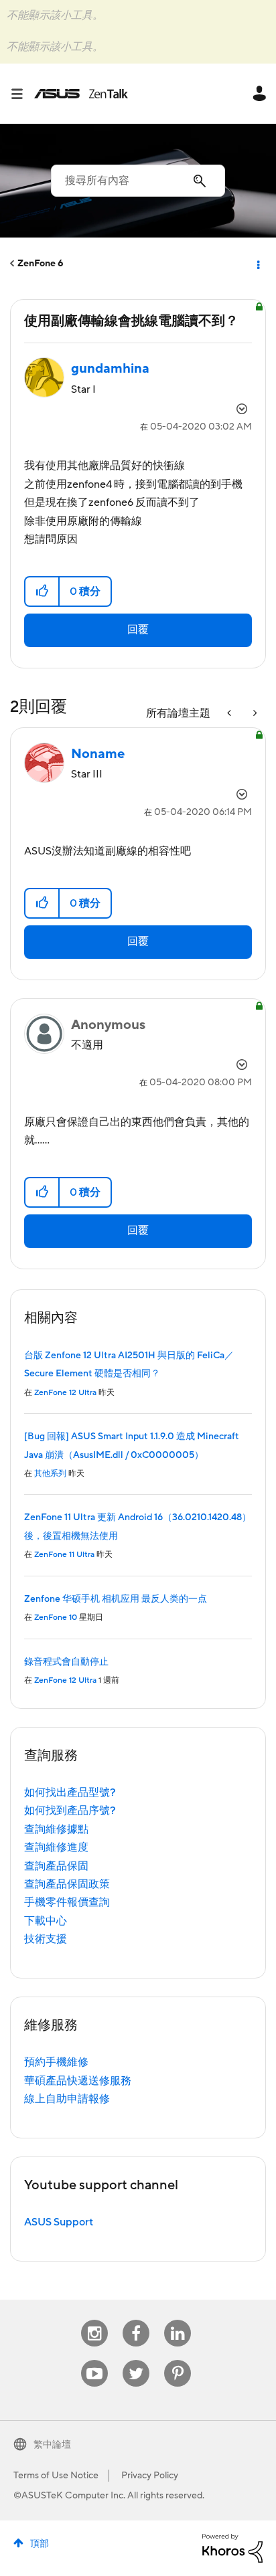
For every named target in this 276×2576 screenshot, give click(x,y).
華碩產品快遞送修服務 (78, 2081)
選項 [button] (257, 264)
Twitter (136, 2360)
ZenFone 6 (41, 264)
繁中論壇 (52, 2445)
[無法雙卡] (254, 714)
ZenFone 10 (56, 1618)
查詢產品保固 (56, 1866)
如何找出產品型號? (70, 1792)
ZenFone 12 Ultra (65, 1393)
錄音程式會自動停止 (66, 1662)
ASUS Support (59, 2222)
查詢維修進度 (56, 1847)
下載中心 (46, 1921)
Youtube (94, 2360)
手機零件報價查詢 (67, 1902)
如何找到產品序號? (70, 1811)
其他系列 (50, 1474)
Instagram (95, 2320)
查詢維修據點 (56, 1829)
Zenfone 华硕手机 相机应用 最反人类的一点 (116, 1599)
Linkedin (178, 2320)
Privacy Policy (150, 2476)
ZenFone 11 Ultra (64, 1555)
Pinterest (178, 2360)
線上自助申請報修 (67, 2099)
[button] (43, 591)
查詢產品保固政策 (67, 1884)
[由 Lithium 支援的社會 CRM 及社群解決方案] (232, 2547)
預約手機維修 (56, 2062)
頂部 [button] (40, 2544)
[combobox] (138, 181)
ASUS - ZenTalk (81, 94)
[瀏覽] (22, 94)
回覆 (138, 630)
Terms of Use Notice (56, 2476)
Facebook (136, 2320)
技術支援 (46, 1939)
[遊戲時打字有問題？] (230, 714)
